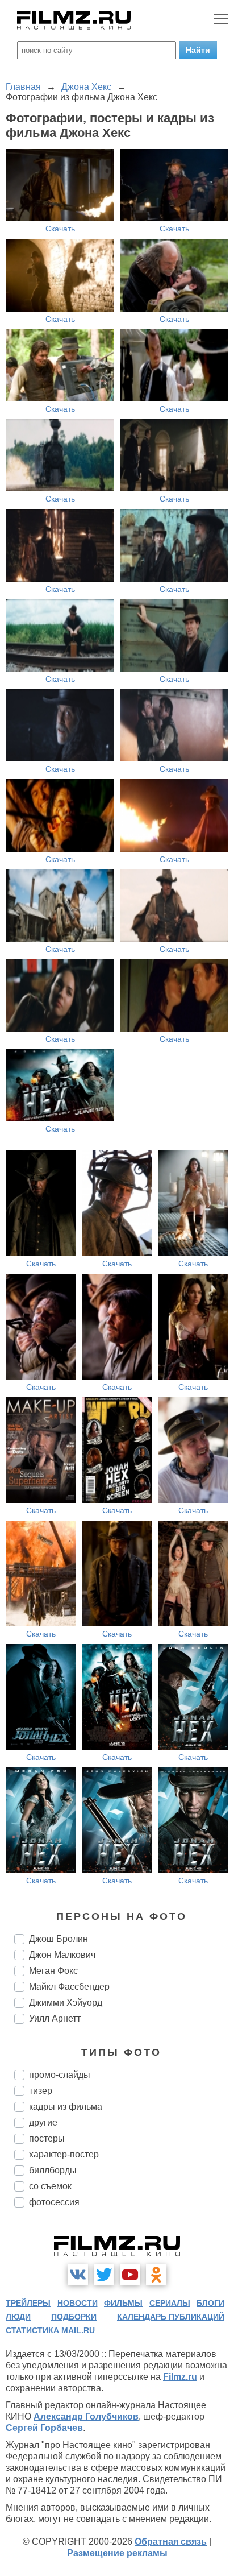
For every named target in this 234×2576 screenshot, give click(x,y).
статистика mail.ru (50, 2330)
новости (78, 2303)
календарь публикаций (171, 2317)
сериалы (170, 2303)
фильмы (123, 2303)
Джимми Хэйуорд (66, 2003)
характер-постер (64, 2154)
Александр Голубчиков (86, 2416)
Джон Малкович (62, 1955)
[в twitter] (104, 2275)
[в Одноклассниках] (156, 2275)
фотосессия (54, 2202)
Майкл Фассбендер (69, 1987)
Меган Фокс (53, 1971)
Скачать (60, 229)
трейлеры (28, 2303)
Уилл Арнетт (55, 2018)
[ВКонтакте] (78, 2275)
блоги (210, 2303)
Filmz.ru (180, 2377)
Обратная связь (171, 2542)
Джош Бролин (58, 1939)
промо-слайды (60, 2075)
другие (43, 2122)
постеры (47, 2138)
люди (18, 2317)
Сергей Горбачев (44, 2428)
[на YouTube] (130, 2275)
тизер (41, 2091)
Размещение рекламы (117, 2553)
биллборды (53, 2170)
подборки (74, 2317)
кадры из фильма (66, 2107)
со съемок (50, 2186)
